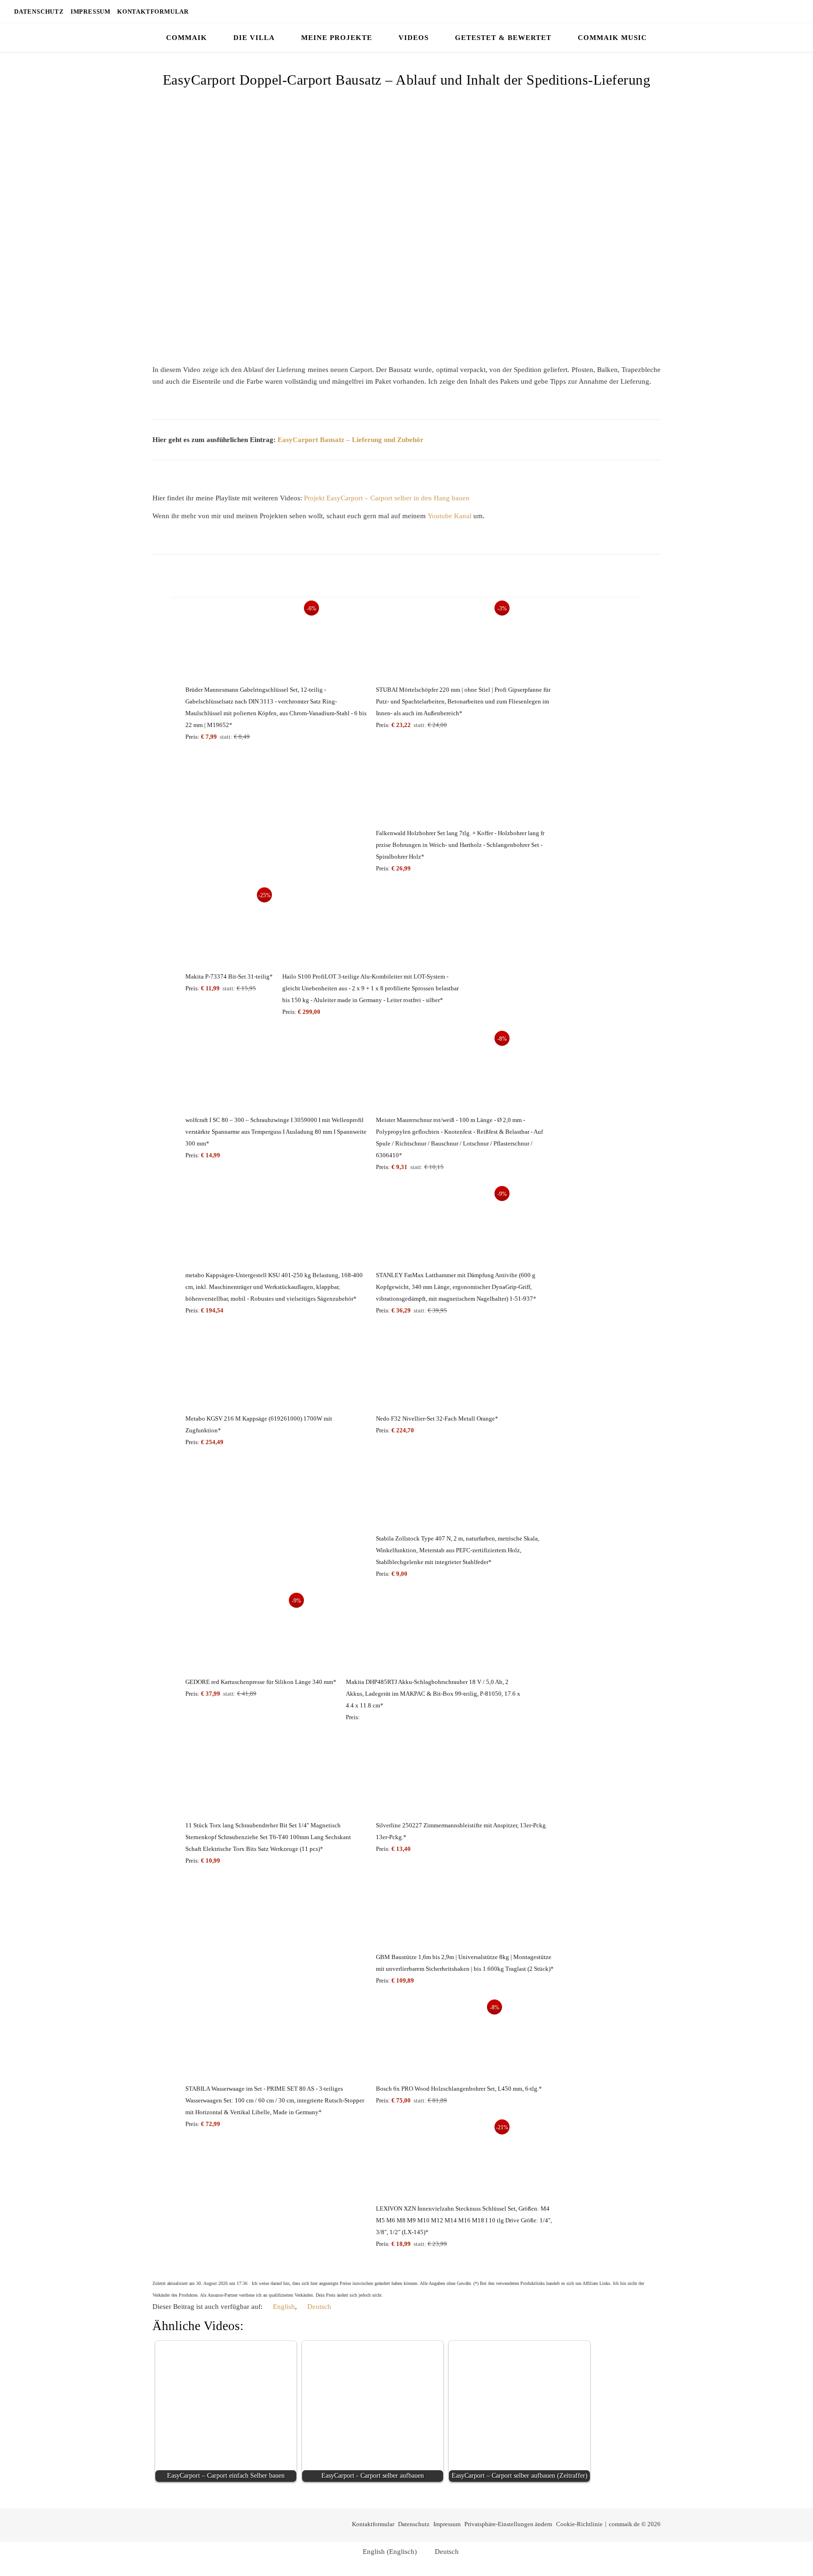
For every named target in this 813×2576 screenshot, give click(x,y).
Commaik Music (612, 38)
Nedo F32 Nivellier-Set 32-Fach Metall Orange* (437, 1418)
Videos (414, 38)
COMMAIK (187, 38)
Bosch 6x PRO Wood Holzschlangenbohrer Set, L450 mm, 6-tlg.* (459, 2089)
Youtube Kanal (450, 516)
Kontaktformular (153, 12)
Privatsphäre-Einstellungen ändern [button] (508, 2524)
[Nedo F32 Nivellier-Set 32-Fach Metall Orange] (437, 1372)
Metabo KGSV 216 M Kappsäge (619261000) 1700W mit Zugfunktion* (259, 1424)
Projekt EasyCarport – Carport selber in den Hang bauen (387, 498)
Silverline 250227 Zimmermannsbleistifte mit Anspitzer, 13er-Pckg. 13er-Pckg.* (462, 1831)
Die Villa (254, 38)
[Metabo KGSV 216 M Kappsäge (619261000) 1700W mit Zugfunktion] (276, 1372)
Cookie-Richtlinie (579, 2524)
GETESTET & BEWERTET (503, 38)
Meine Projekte (337, 38)
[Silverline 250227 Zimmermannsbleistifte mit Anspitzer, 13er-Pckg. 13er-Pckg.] (467, 1779)
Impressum (91, 12)
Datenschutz (39, 12)
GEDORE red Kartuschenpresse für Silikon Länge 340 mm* (261, 1682)
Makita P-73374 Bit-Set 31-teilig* (229, 976)
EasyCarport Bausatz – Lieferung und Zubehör (351, 440)
